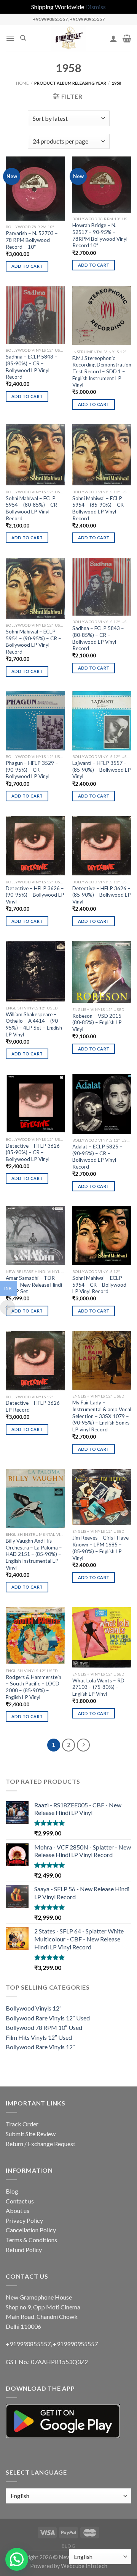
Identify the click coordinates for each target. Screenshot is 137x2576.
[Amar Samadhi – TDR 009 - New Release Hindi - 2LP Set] (35, 1236)
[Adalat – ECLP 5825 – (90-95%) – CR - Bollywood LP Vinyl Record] (102, 1104)
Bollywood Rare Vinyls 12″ (40, 2047)
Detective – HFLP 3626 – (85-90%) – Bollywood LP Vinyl (102, 895)
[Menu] (10, 38)
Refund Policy (24, 2250)
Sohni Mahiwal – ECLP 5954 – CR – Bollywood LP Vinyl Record (99, 1285)
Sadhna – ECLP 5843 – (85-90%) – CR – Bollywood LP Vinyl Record (32, 367)
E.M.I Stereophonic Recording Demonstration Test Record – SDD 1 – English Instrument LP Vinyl (102, 372)
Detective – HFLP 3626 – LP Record (35, 1406)
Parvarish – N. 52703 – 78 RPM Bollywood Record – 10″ (32, 240)
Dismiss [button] (96, 7)
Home (22, 83)
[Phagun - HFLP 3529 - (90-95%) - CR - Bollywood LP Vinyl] (35, 721)
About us (18, 2210)
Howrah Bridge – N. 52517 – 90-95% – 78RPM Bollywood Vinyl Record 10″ (100, 235)
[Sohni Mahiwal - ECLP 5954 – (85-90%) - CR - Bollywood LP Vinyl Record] (102, 455)
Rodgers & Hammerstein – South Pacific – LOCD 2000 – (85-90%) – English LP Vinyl (33, 1687)
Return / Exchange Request (41, 2144)
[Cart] (127, 38)
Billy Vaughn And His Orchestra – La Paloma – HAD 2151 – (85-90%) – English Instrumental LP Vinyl (34, 1554)
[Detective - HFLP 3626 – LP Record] (35, 1361)
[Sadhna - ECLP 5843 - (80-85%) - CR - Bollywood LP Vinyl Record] (102, 587)
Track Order (22, 2124)
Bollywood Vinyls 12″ (34, 2008)
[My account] (113, 38)
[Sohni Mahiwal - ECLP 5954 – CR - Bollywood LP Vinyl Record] (102, 1236)
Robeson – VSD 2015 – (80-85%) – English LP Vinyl (99, 1023)
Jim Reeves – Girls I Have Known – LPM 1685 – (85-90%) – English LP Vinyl (100, 1548)
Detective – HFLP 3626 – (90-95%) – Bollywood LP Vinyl (35, 895)
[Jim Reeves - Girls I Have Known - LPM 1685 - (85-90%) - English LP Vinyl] (102, 1497)
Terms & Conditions (31, 2240)
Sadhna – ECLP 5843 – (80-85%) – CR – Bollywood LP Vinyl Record (98, 638)
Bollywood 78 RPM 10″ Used (44, 2027)
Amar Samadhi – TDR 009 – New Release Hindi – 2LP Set (34, 1285)
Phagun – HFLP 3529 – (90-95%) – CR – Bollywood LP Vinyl (32, 770)
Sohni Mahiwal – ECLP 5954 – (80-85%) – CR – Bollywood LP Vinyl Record (33, 508)
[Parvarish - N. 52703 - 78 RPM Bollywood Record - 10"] (35, 188)
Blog (12, 2191)
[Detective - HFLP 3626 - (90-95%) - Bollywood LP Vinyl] (35, 846)
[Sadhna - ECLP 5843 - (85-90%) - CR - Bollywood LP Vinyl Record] (35, 315)
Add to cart (27, 266)
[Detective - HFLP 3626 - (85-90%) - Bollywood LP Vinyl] (102, 846)
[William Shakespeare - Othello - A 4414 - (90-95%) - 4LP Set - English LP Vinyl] (35, 971)
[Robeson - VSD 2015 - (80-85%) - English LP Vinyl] (102, 972)
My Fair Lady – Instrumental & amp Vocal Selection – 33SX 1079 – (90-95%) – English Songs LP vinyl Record (102, 1416)
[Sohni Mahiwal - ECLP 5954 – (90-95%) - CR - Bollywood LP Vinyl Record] (35, 588)
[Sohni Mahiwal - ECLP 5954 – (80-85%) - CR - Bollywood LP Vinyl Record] (35, 455)
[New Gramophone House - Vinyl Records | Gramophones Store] (68, 38)
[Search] (23, 38)
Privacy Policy (24, 2220)
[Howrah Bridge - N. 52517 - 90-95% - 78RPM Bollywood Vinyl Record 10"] (102, 184)
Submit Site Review (31, 2134)
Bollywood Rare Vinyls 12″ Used (48, 2018)
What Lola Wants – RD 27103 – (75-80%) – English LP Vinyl (98, 1687)
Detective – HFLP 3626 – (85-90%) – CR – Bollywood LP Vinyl (35, 1152)
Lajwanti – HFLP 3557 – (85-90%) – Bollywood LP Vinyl (102, 770)
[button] (17, 2559)
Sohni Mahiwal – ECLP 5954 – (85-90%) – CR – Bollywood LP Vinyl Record (100, 508)
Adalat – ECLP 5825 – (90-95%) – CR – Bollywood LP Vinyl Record (97, 1157)
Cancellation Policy (31, 2230)
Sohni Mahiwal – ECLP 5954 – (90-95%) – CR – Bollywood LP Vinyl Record (33, 642)
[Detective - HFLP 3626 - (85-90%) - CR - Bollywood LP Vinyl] (35, 1103)
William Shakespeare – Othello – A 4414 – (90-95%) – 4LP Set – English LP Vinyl (34, 1024)
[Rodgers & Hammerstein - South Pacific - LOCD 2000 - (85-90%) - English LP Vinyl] (35, 1636)
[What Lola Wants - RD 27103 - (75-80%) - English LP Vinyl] (102, 1638)
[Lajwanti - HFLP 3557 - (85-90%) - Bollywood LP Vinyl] (102, 721)
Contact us (20, 2201)
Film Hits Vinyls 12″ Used (39, 2037)
